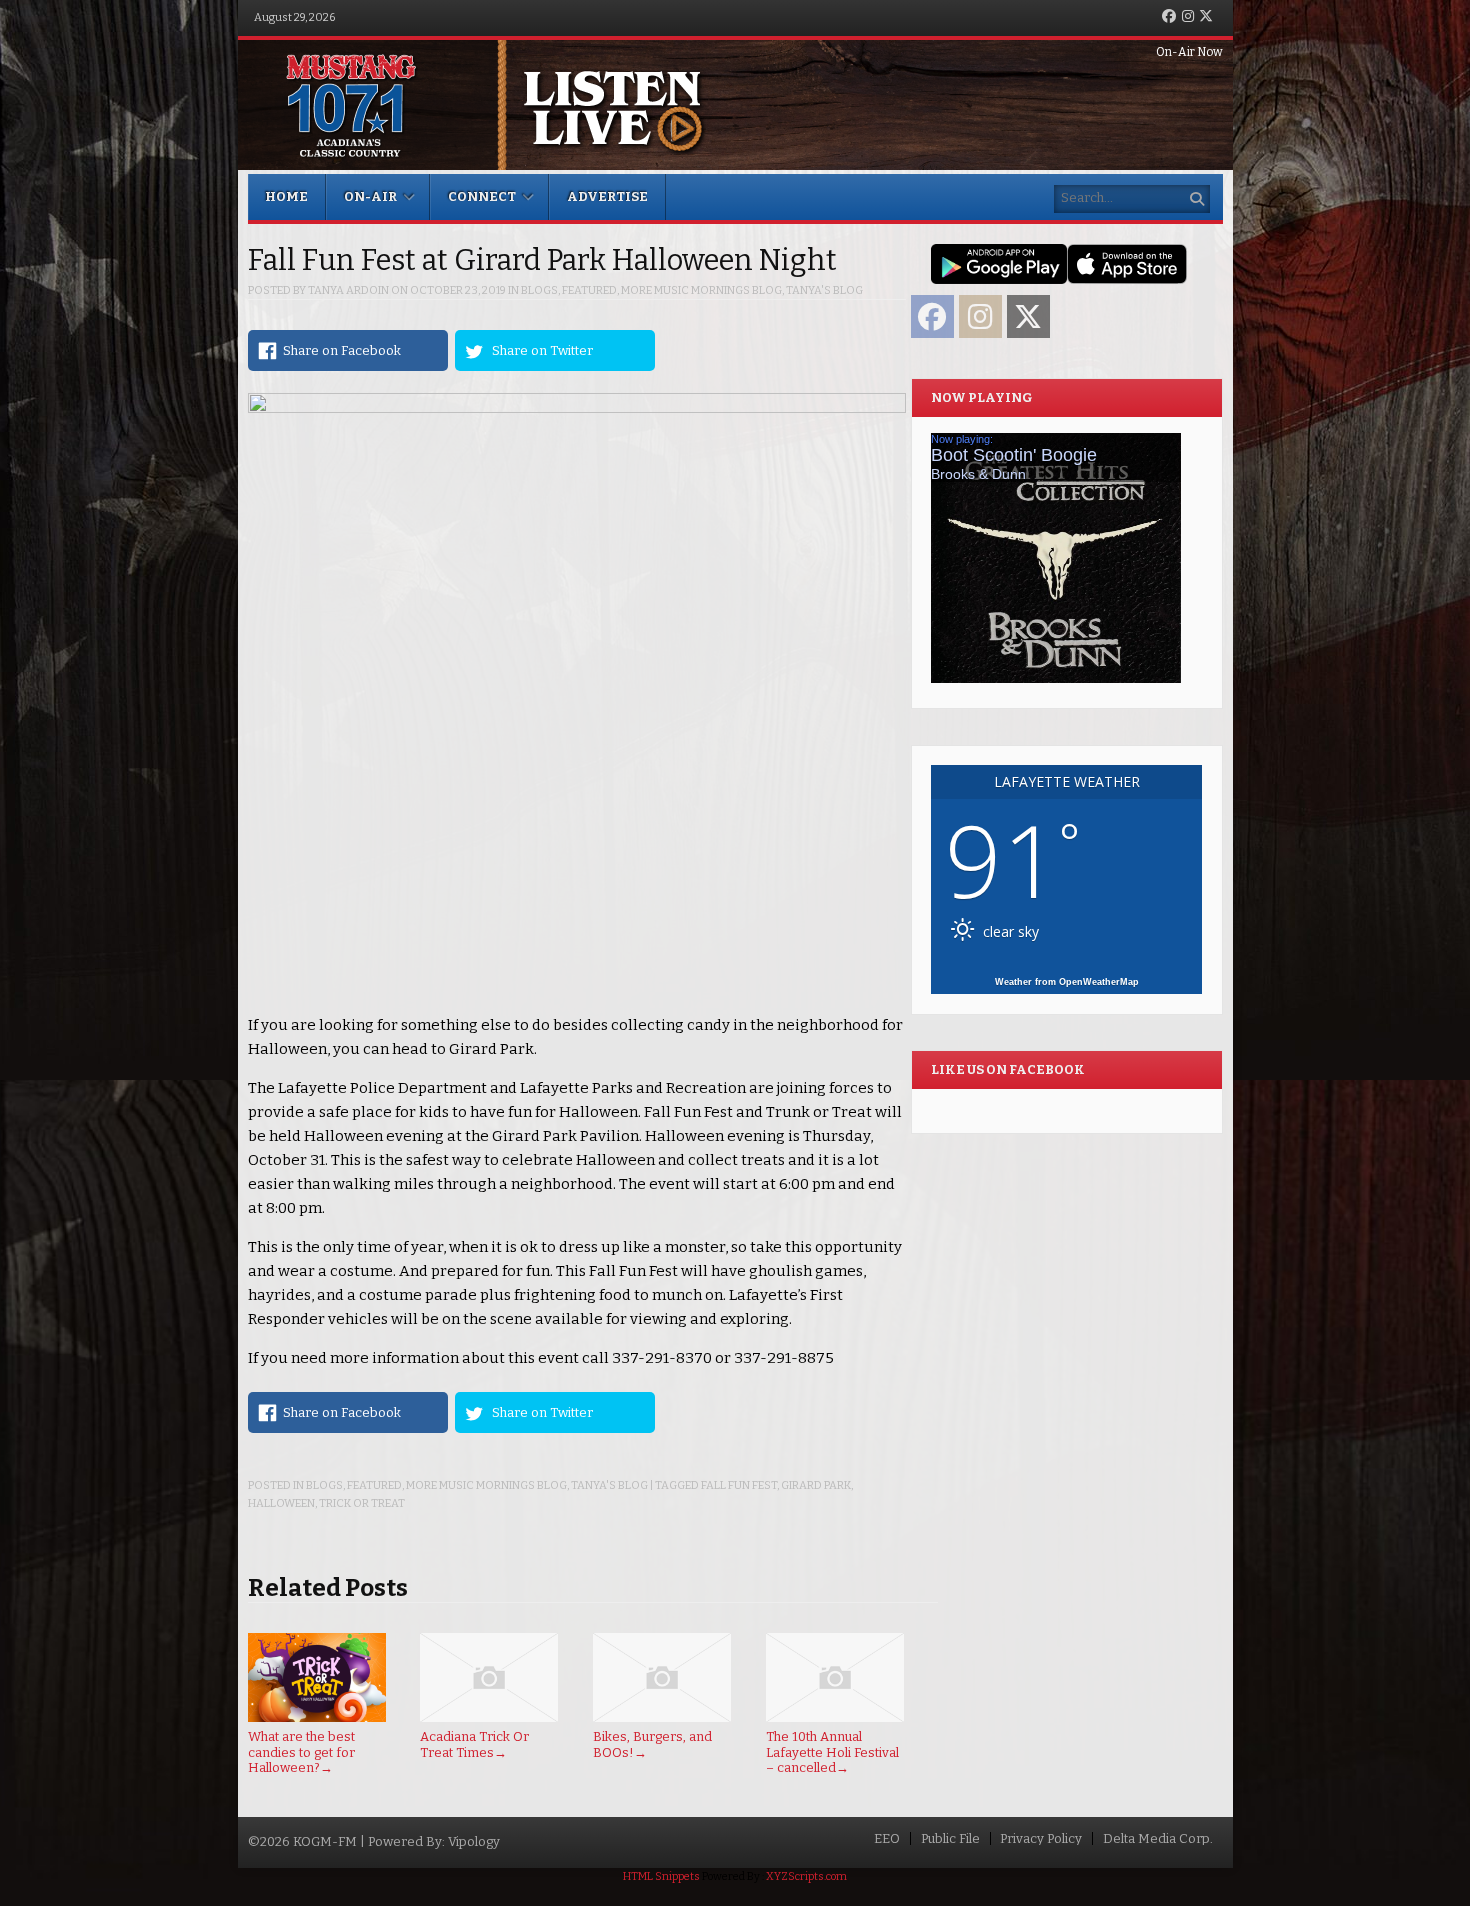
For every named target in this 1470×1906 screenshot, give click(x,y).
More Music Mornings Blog (701, 290)
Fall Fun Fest (739, 1485)
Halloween (281, 1503)
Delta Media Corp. (1158, 1838)
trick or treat (362, 1503)
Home (286, 196)
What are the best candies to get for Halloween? (301, 1752)
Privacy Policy (1041, 1838)
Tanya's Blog (824, 290)
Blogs (539, 290)
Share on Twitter (542, 350)
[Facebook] (1169, 17)
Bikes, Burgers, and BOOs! (652, 1744)
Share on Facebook (342, 350)
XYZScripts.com (806, 1876)
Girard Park (816, 1485)
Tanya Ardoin (348, 290)
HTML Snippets (661, 1876)
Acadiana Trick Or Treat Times (474, 1744)
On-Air (370, 196)
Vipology (474, 1841)
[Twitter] (1206, 17)
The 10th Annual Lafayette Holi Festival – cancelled (832, 1752)
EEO (887, 1838)
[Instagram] (1188, 17)
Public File (950, 1838)
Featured (589, 290)
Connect (482, 196)
